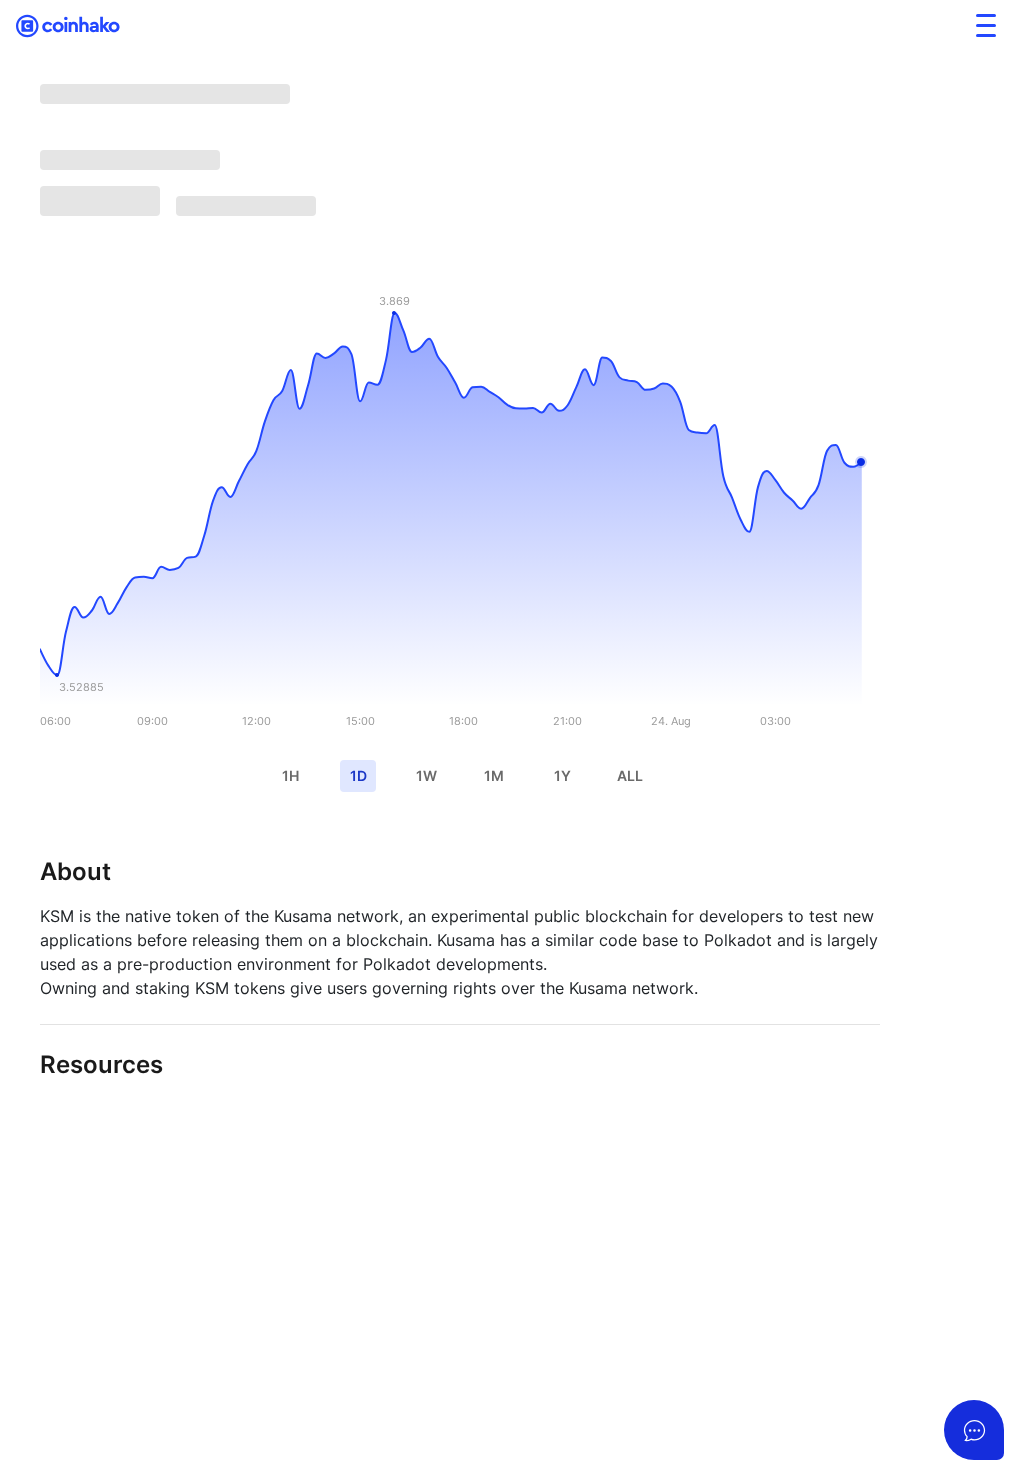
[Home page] (68, 26)
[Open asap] (974, 1430)
